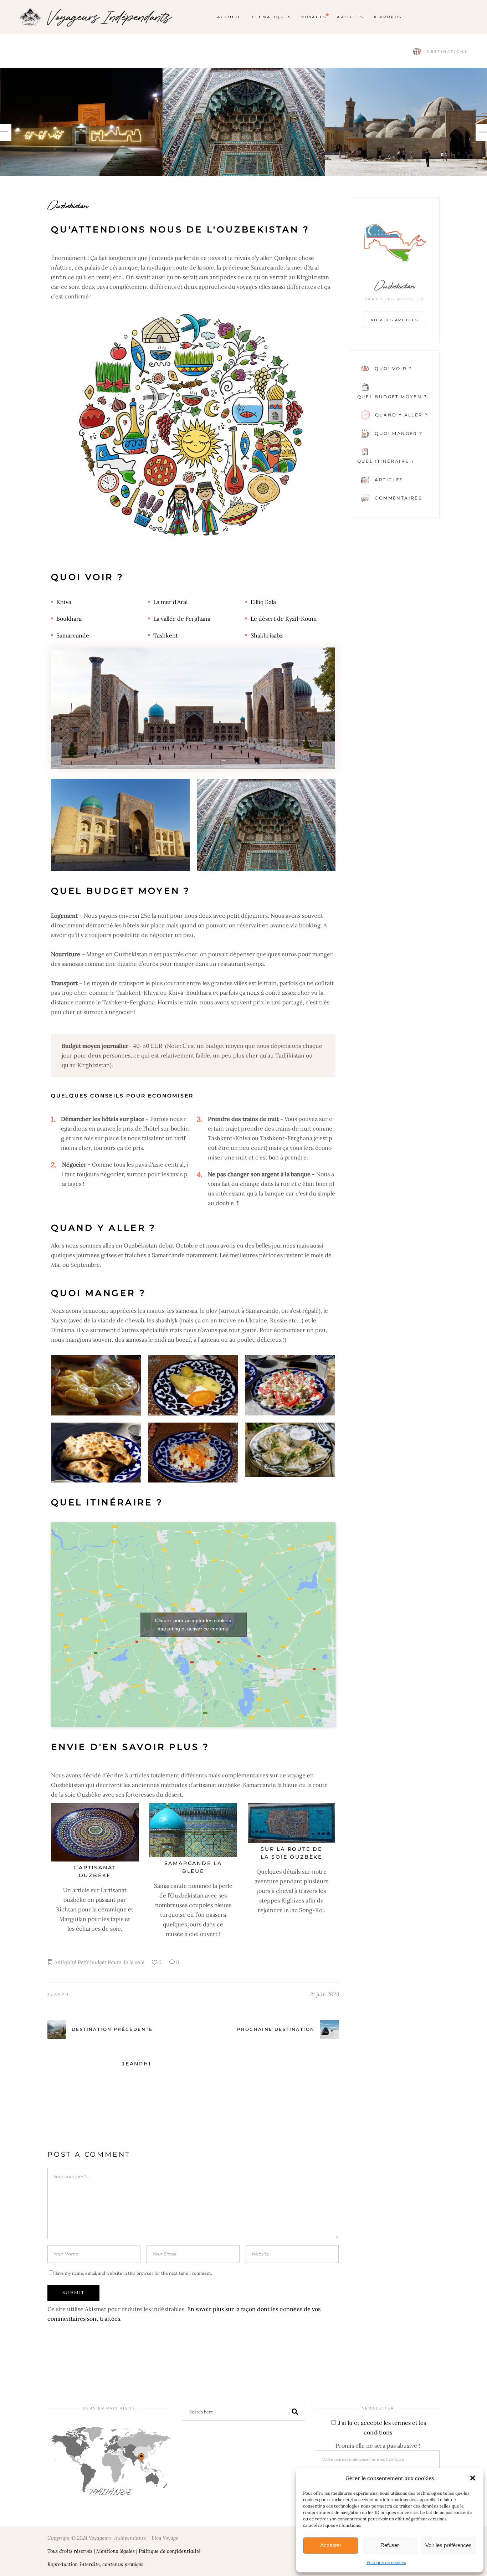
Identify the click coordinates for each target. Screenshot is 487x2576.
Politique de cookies (386, 2562)
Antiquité (65, 1962)
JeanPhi (60, 1994)
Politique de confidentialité (170, 2551)
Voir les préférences (448, 2545)
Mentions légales (116, 2551)
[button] (473, 2478)
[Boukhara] (244, 122)
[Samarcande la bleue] (193, 1830)
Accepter (331, 2545)
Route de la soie (126, 1962)
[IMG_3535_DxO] (81, 122)
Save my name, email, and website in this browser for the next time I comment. (133, 2273)
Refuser (390, 2545)
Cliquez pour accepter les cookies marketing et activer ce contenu (193, 1625)
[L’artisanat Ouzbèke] (95, 1832)
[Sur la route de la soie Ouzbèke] (292, 1823)
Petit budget (92, 1962)
